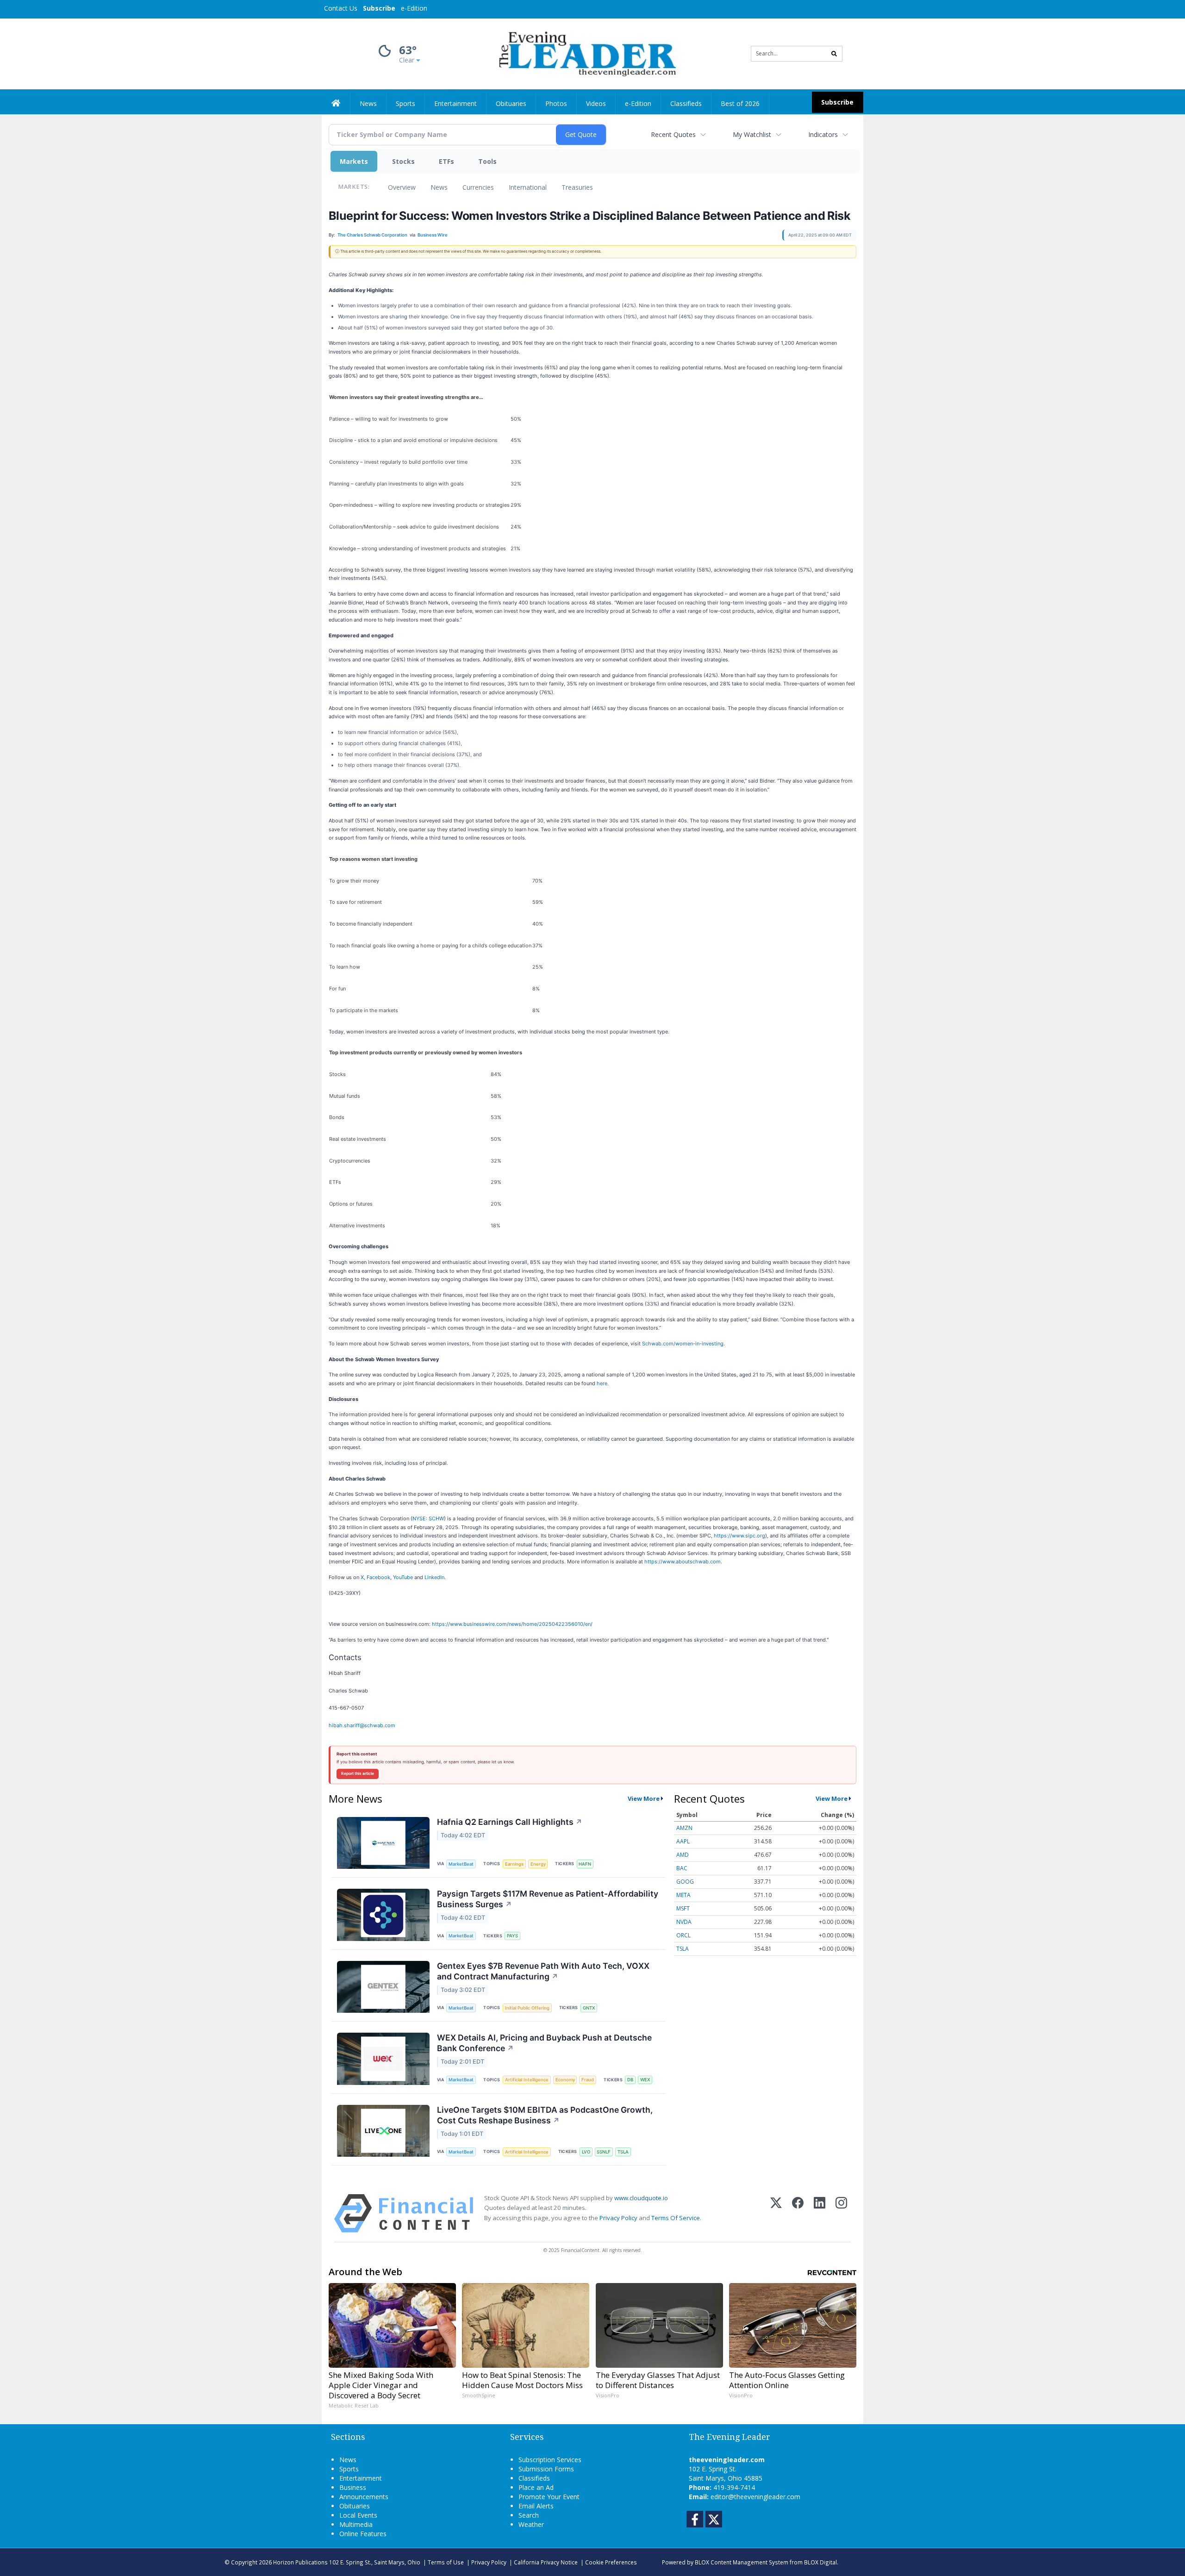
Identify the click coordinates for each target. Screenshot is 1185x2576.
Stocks (403, 161)
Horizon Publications (300, 2562)
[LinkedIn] (820, 2213)
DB (630, 2080)
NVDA (684, 1922)
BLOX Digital (820, 2562)
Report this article (358, 1773)
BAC (682, 1868)
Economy (565, 2080)
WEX (645, 2080)
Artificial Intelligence (527, 2080)
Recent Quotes (673, 134)
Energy (538, 1864)
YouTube (403, 1577)
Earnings (514, 1864)
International (528, 187)
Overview (402, 187)
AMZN (684, 1828)
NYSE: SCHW (428, 1518)
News (439, 187)
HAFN (585, 1864)
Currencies (478, 187)
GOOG (685, 1882)
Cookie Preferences (611, 2562)
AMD (683, 1855)
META (683, 1895)
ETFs (446, 161)
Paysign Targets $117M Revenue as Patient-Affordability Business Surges (548, 1899)
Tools (487, 161)
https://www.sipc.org (739, 1536)
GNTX (589, 2008)
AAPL (683, 1841)
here (602, 1383)
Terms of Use (446, 2562)
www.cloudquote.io (641, 2198)
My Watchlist (752, 134)
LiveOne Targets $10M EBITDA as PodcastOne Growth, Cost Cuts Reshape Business (545, 2115)
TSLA (623, 2152)
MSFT (683, 1908)
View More (644, 1798)
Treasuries (577, 187)
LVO (586, 2152)
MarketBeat (461, 1864)
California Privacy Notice (546, 2562)
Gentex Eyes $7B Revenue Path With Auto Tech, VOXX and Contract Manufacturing (543, 1971)
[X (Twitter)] (776, 2213)
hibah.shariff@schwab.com (362, 1725)
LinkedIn (434, 1577)
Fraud (588, 2080)
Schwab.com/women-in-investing (683, 1344)
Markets (354, 161)
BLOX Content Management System (742, 2562)
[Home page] (586, 53)
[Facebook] (798, 2213)
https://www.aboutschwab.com (683, 1562)
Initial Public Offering (527, 2008)
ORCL (683, 1935)
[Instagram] (841, 2213)
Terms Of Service (676, 2218)
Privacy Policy (618, 2218)
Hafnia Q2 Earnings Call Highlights (510, 1822)
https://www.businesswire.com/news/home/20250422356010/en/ (512, 1624)
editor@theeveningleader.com (755, 2497)
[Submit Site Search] (834, 54)
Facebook (378, 1577)
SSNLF (604, 2152)
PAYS (512, 1936)
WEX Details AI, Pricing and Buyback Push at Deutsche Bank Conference (544, 2043)
